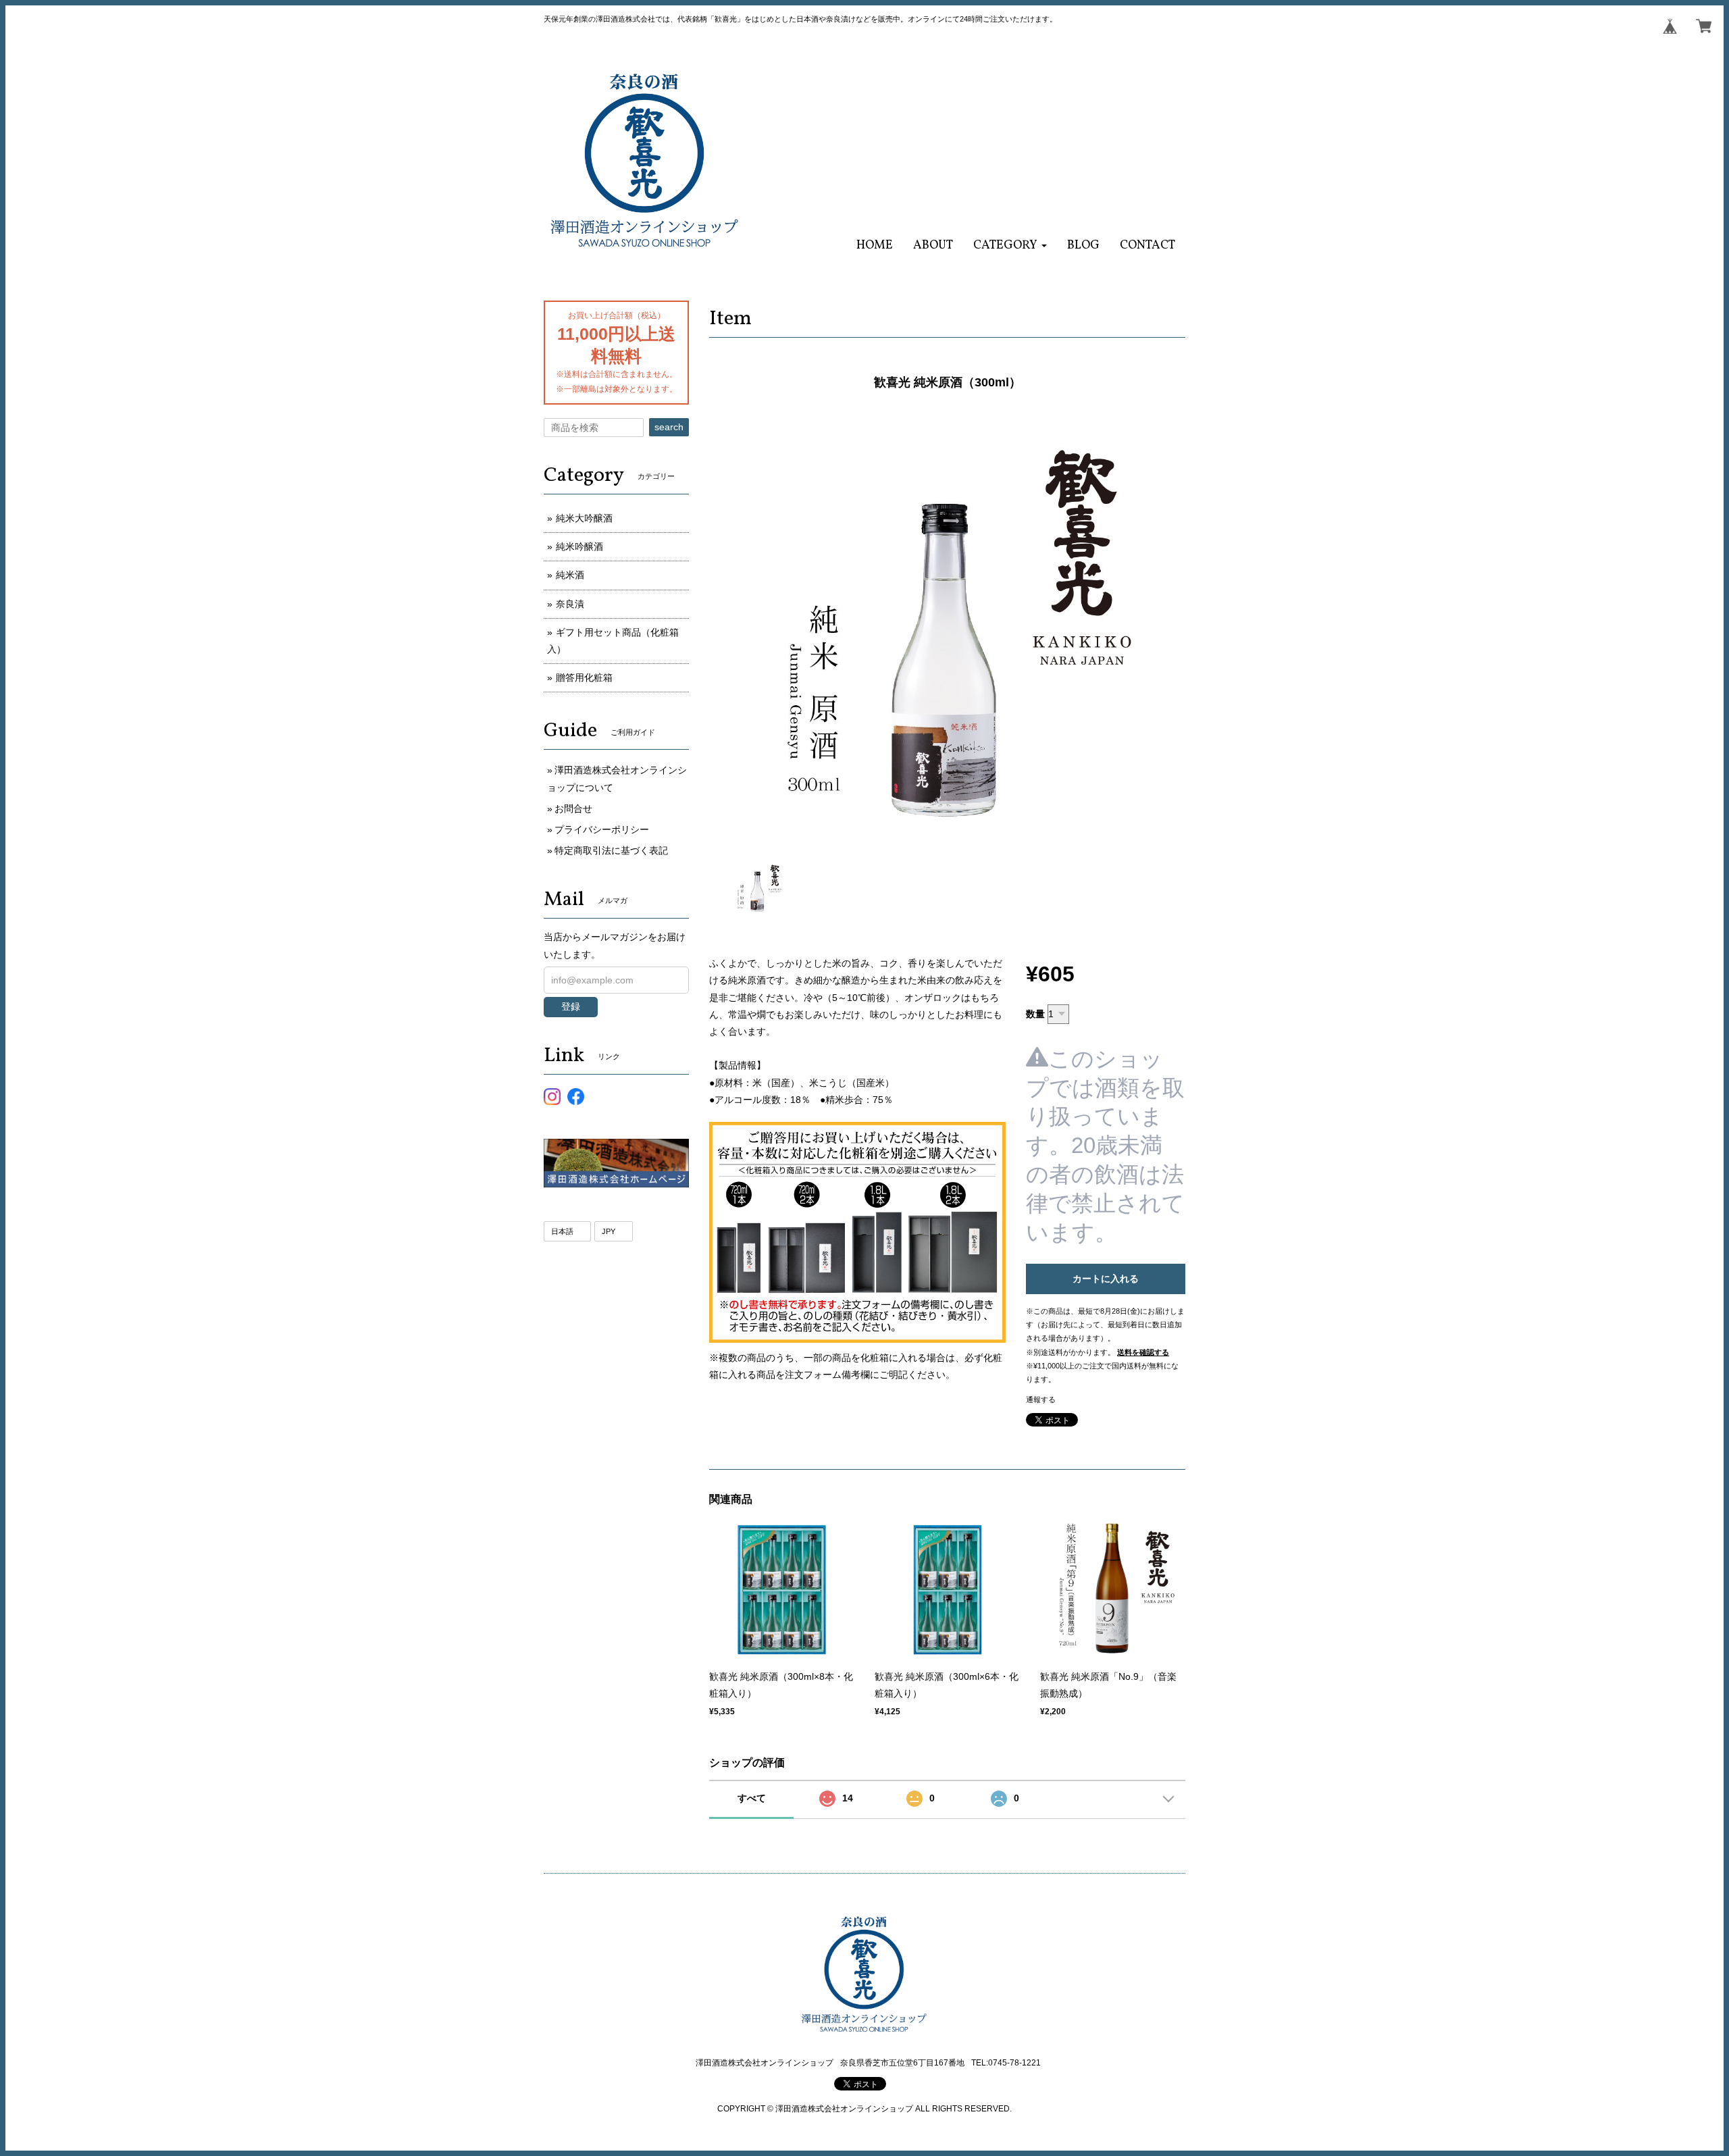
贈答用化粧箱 (584, 677)
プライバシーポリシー (602, 829)
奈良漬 (570, 604)
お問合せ (573, 808)
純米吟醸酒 (579, 546)
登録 (571, 1006)
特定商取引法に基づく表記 (611, 850)
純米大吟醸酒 (584, 518)
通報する (1041, 1400)
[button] (1010, 246)
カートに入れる (1106, 1279)
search (669, 427)
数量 (1035, 1014)
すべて (752, 1798)
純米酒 (570, 575)
